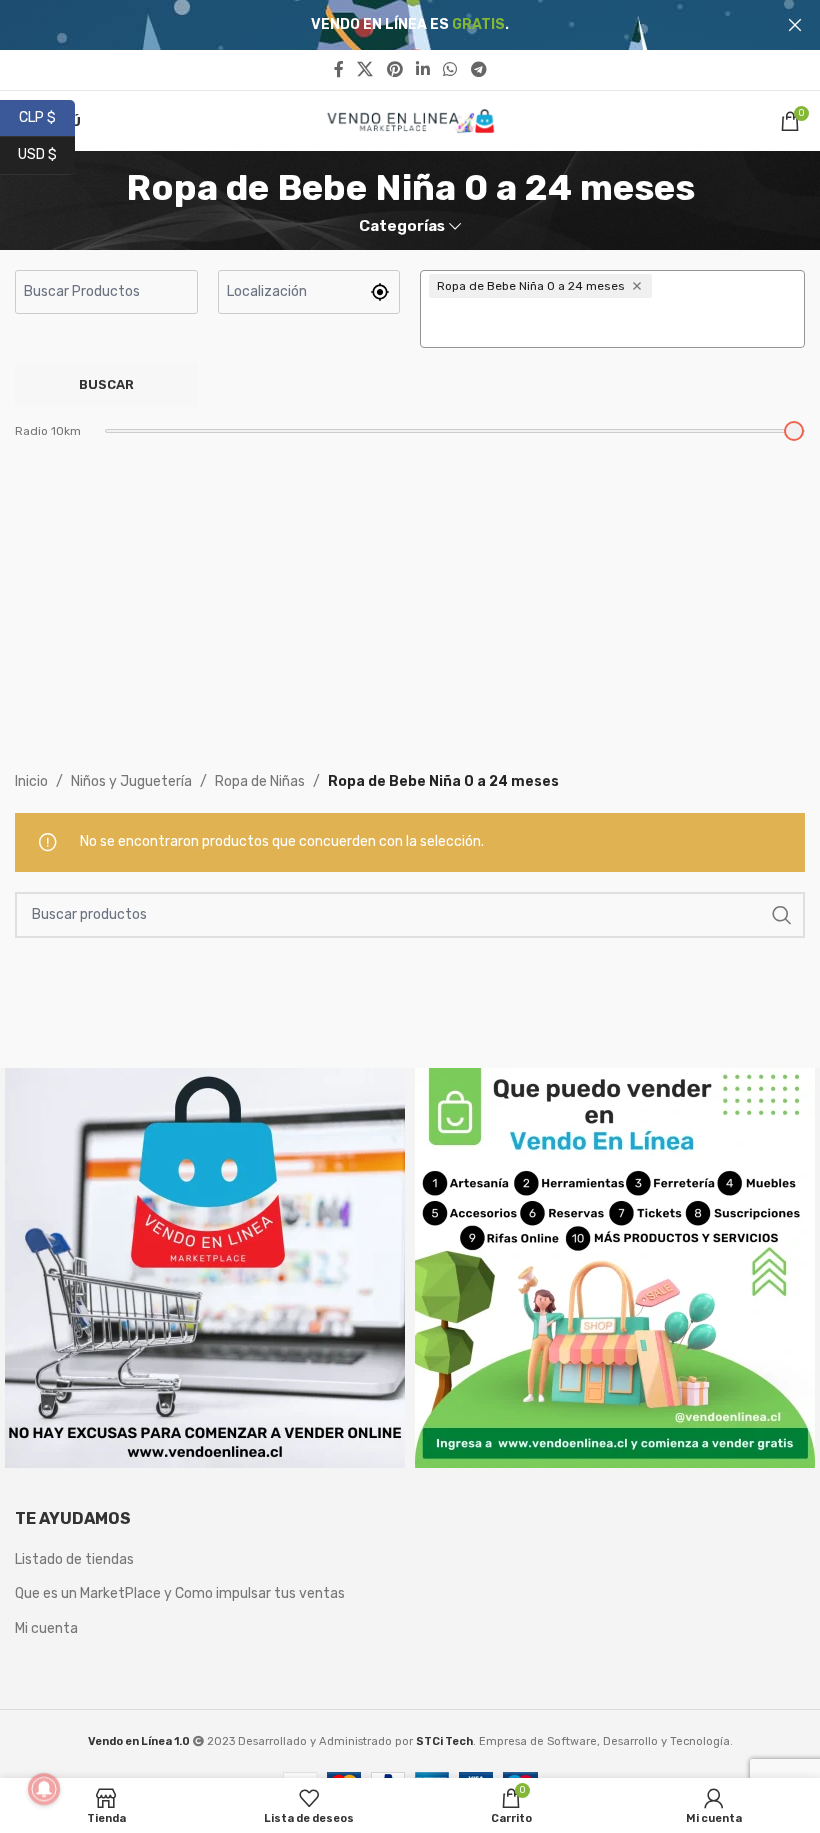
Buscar (106, 384)
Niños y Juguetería (131, 781)
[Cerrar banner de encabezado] (795, 25)
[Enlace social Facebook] (339, 69)
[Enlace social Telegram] (478, 69)
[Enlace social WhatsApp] (450, 69)
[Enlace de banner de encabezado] (380, 25)
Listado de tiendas (74, 1559)
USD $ (46, 154)
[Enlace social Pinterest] (394, 69)
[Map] (410, 606)
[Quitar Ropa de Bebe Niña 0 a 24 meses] (639, 286)
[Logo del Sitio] (410, 120)
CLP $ (47, 116)
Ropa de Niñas (260, 781)
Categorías (402, 226)
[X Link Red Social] (365, 69)
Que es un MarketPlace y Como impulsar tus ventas (180, 1593)
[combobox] (612, 322)
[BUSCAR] (782, 915)
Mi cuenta (46, 1628)
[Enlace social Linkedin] (422, 69)
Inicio (31, 781)
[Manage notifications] (44, 1789)
